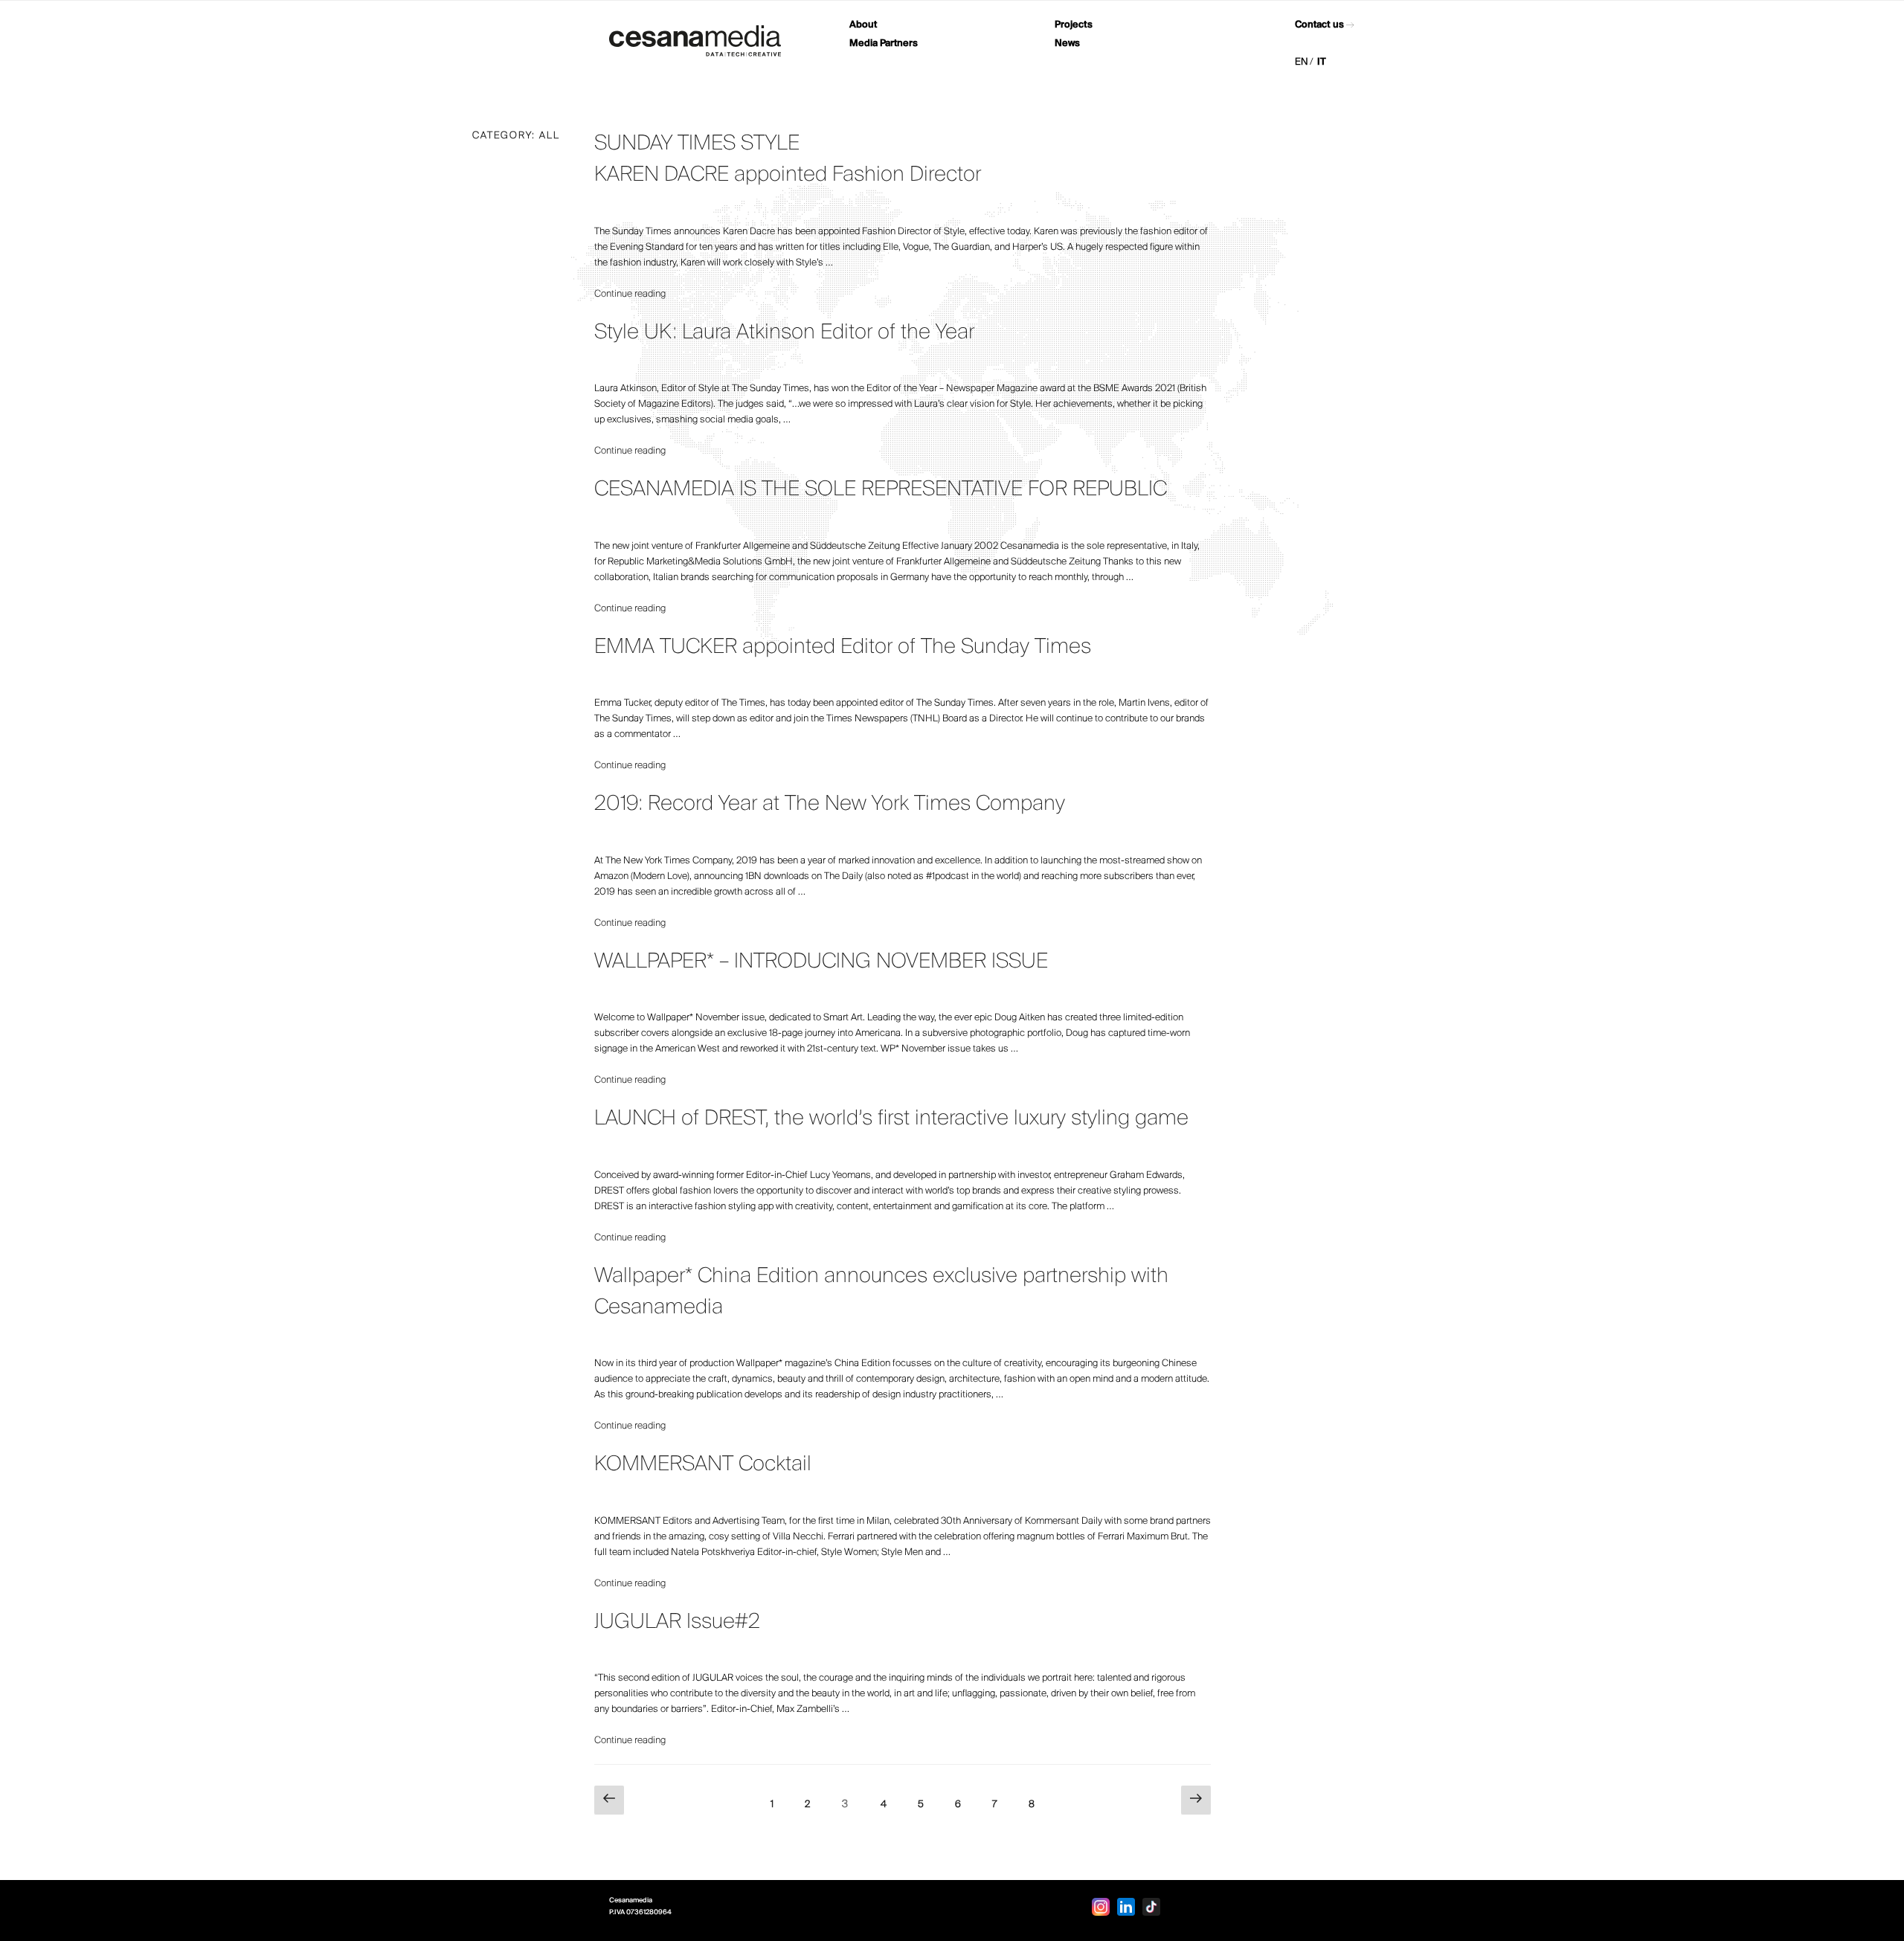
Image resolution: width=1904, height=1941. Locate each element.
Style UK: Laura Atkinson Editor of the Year (784, 333)
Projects (1074, 25)
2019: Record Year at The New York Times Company (830, 804)
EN (1302, 62)
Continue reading (630, 294)
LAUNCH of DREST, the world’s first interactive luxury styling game (891, 1119)
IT (1322, 62)
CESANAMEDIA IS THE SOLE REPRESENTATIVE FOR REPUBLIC (881, 490)
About (863, 25)
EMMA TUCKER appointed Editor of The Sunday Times (843, 647)
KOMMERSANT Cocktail (703, 1465)
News (1067, 44)
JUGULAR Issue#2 (677, 1622)
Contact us (1319, 25)
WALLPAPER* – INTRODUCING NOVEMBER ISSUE (821, 962)
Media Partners (884, 44)
